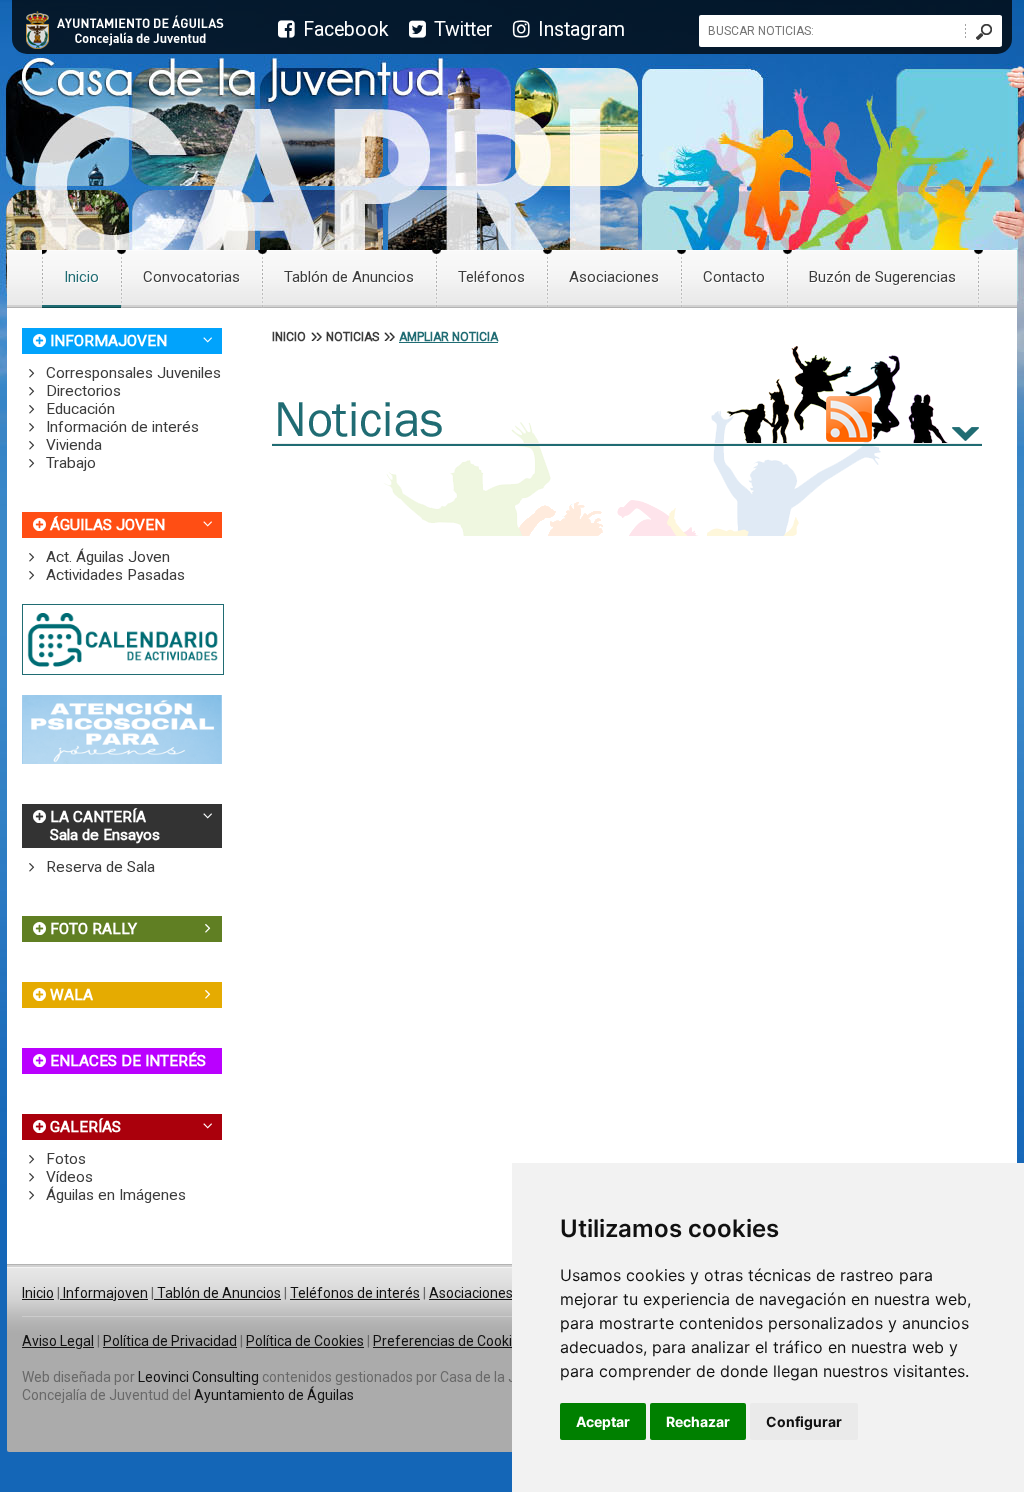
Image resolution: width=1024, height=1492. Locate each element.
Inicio (81, 277)
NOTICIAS (352, 337)
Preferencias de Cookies (450, 1341)
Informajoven (104, 1293)
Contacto (734, 277)
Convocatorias (191, 277)
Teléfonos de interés (355, 1293)
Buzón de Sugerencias (882, 277)
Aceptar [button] (603, 1421)
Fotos (64, 1159)
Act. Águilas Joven (106, 557)
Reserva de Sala (98, 867)
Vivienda (72, 445)
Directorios (81, 391)
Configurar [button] (804, 1421)
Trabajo (69, 463)
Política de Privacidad (170, 1341)
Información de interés (120, 427)
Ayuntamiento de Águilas (274, 1395)
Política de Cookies (305, 1341)
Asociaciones (614, 277)
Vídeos (67, 1177)
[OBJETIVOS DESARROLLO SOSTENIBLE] (122, 759)
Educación (78, 409)
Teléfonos (491, 277)
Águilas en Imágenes (114, 1195)
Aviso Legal (58, 1341)
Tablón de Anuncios (349, 277)
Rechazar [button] (698, 1421)
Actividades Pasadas (113, 575)
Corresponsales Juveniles (131, 373)
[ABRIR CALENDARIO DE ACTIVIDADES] (123, 670)
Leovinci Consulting (198, 1377)
